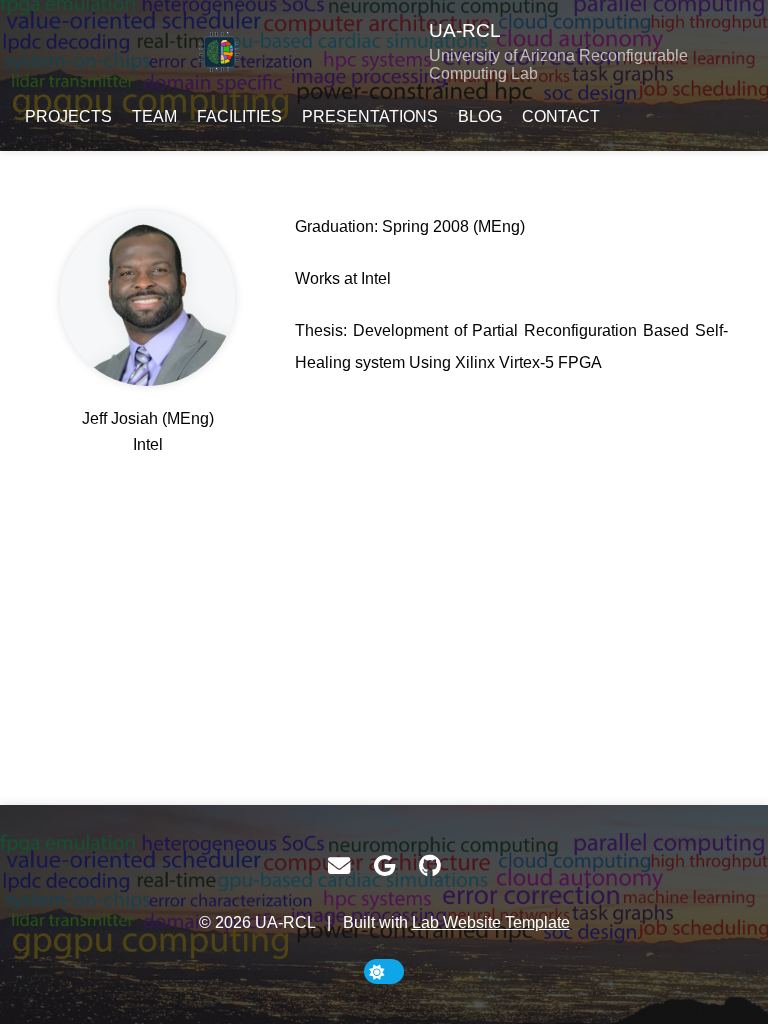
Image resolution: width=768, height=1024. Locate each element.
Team (154, 116)
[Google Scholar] (384, 866)
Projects (68, 116)
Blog (480, 116)
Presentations (370, 116)
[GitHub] (430, 866)
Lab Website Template (491, 922)
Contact (561, 116)
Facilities (239, 116)
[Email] (339, 866)
